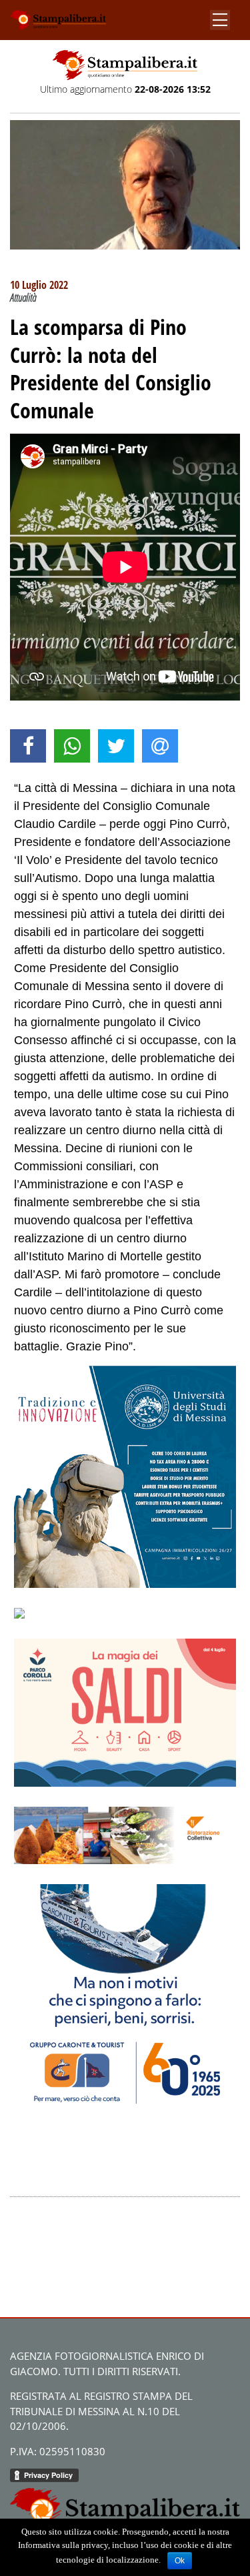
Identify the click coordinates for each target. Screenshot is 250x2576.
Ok (180, 2561)
